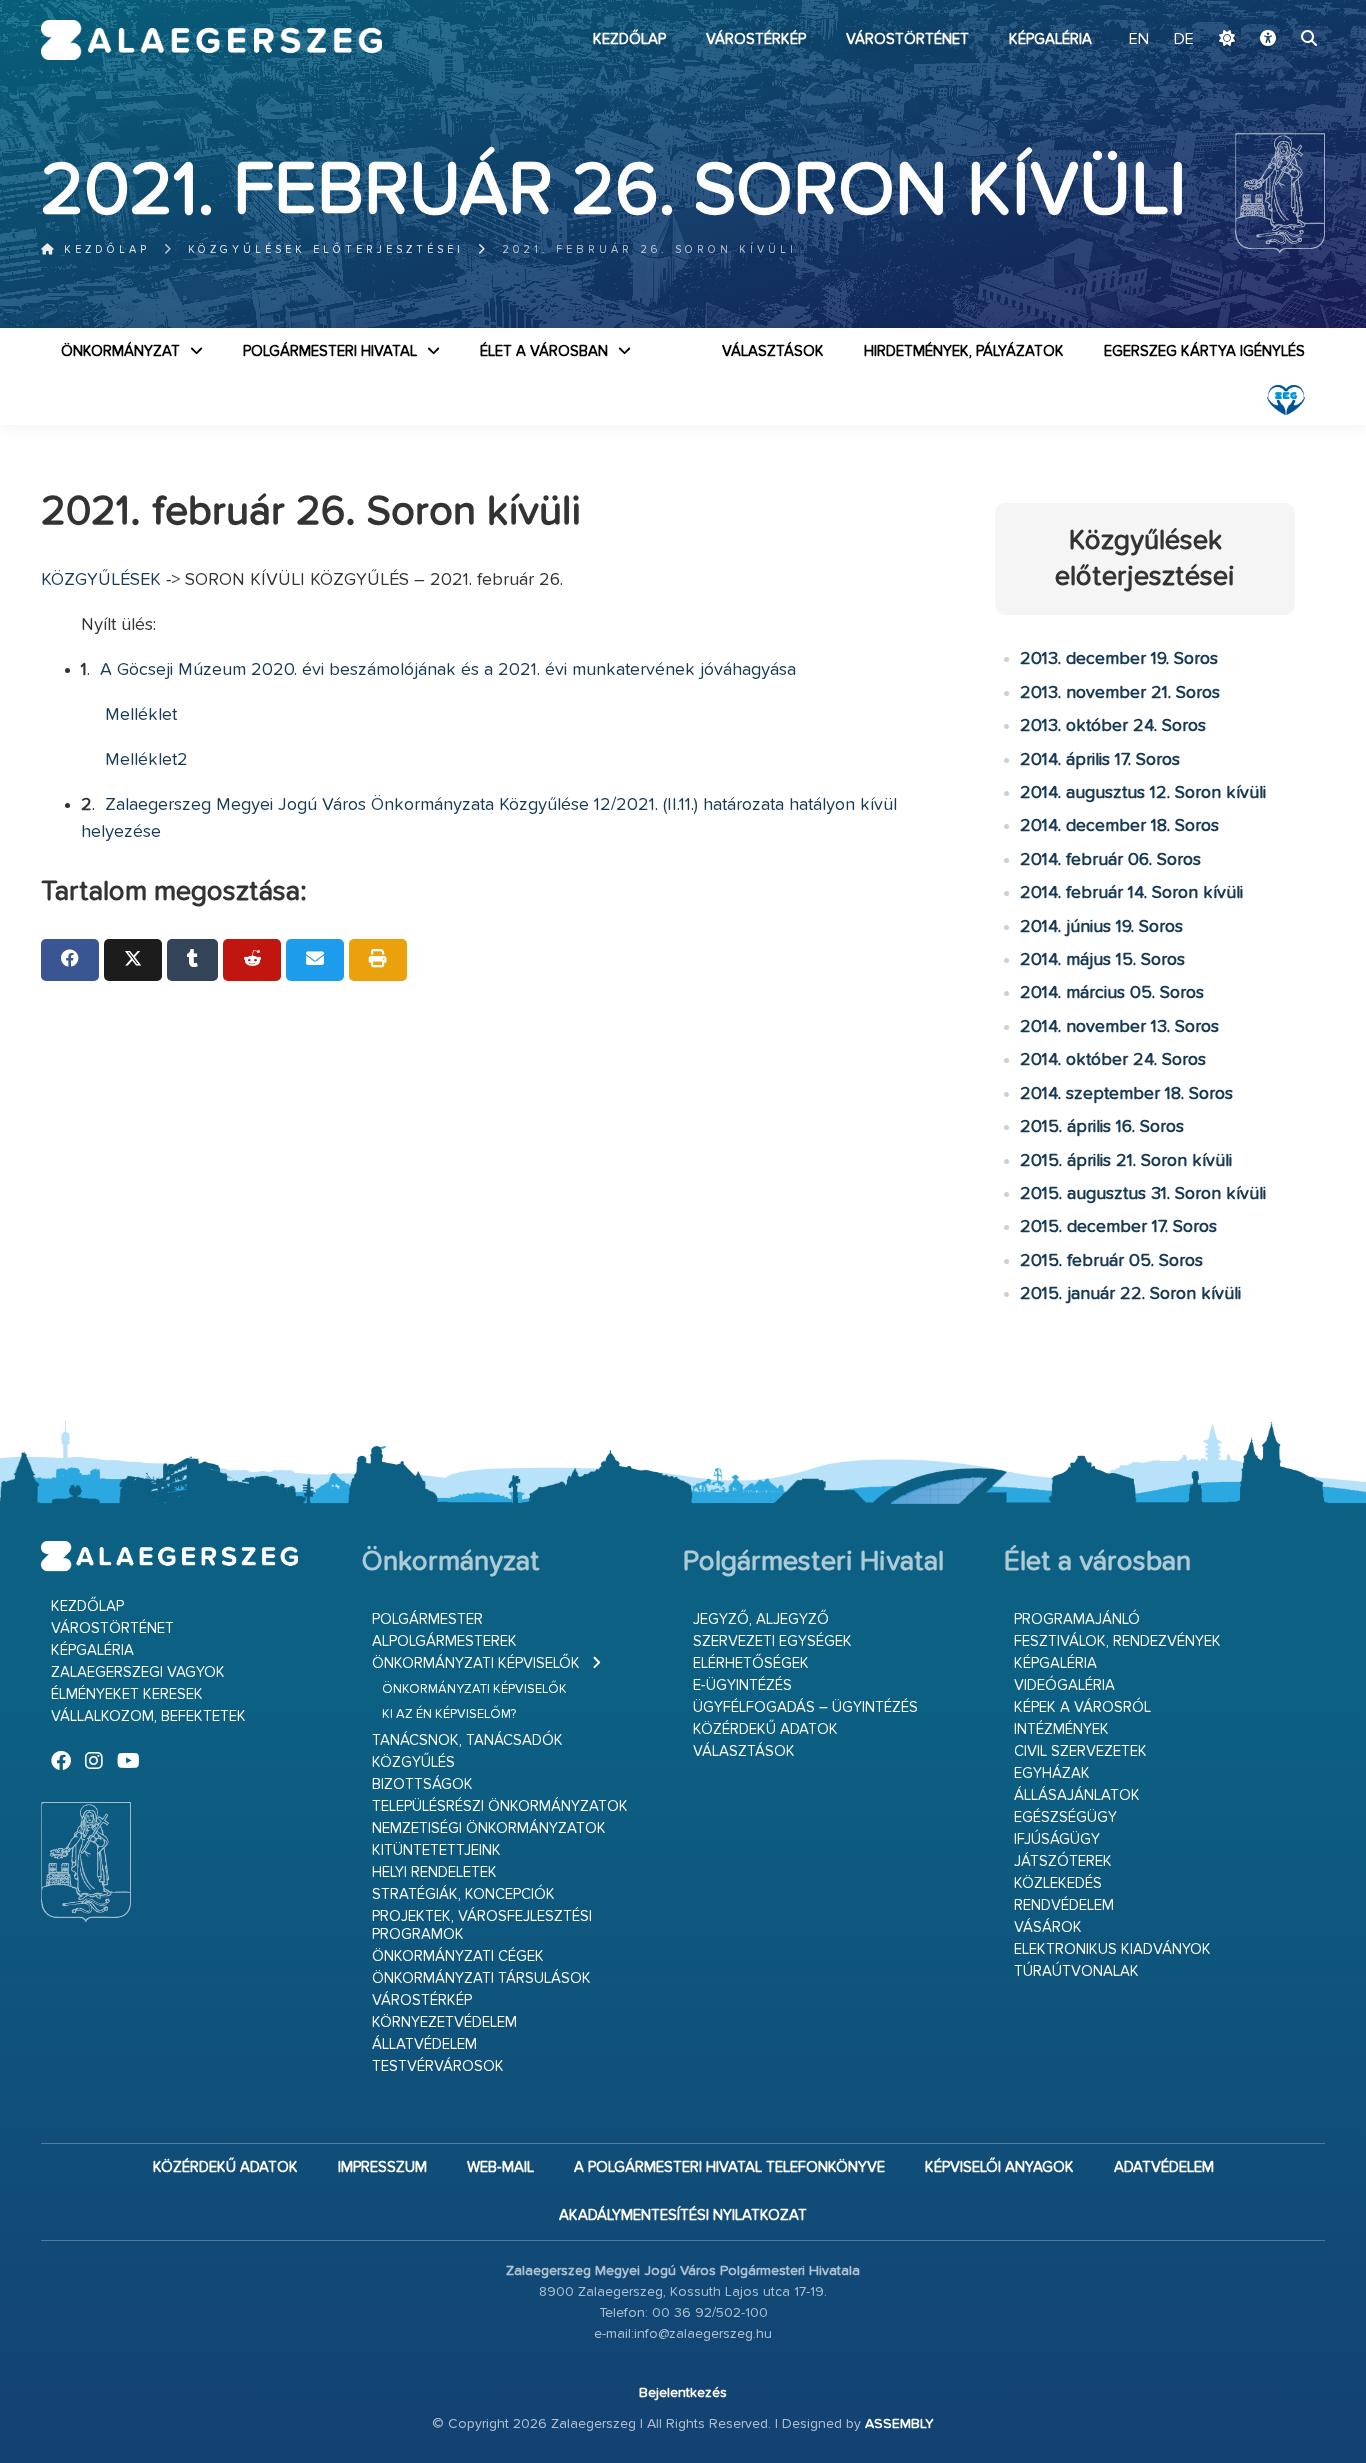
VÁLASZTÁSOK (773, 351)
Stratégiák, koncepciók (463, 1894)
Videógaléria (1064, 1685)
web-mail (500, 2167)
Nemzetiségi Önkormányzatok (489, 1828)
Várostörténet (907, 39)
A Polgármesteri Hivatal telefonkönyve (729, 2167)
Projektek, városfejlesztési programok (482, 1925)
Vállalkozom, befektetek (148, 1716)
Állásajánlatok (1077, 1795)
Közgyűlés (413, 1762)
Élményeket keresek (127, 1694)
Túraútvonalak (1076, 1971)
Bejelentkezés (683, 2393)
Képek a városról (1082, 1707)
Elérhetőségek (751, 1663)
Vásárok (1048, 1927)
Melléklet (141, 715)
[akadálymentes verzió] (1268, 40)
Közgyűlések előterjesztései (326, 249)
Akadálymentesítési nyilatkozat (683, 2215)
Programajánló (1077, 1619)
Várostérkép (756, 39)
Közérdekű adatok (765, 1729)
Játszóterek (1063, 1861)
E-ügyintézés (742, 1685)
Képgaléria (1050, 39)
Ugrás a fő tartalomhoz (1275, 9)
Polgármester (427, 1619)
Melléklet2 (146, 760)
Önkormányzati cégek (458, 1956)
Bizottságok (422, 1784)
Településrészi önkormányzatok (500, 1806)
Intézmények (1061, 1729)
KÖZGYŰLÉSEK (101, 580)
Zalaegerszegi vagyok (138, 1672)
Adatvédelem (1164, 2167)
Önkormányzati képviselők (476, 1663)
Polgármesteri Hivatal (330, 351)
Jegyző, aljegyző (761, 1619)
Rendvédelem (1064, 1905)
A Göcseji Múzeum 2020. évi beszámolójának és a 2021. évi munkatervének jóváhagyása (445, 670)
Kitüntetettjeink (436, 1850)
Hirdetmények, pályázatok (964, 351)
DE (1184, 40)
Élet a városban (544, 351)
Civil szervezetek (1080, 1751)
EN (1139, 40)
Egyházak (1052, 1773)
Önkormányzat (120, 351)
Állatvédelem (424, 2044)
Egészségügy (1065, 1817)
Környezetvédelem (444, 2022)
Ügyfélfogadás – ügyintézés (805, 1707)
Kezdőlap (629, 39)
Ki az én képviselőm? (449, 1714)
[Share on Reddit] (252, 960)
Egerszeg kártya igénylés (1204, 351)
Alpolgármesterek (444, 1641)
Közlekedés (1058, 1883)
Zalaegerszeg (211, 40)
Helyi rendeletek (434, 1872)
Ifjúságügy (1057, 1839)
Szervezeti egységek (772, 1641)
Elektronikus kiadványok (1112, 1949)
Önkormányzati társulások (481, 1978)
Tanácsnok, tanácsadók (467, 1740)
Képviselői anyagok (999, 2167)
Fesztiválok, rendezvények (1117, 1641)
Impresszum (382, 2167)
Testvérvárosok (438, 2066)
